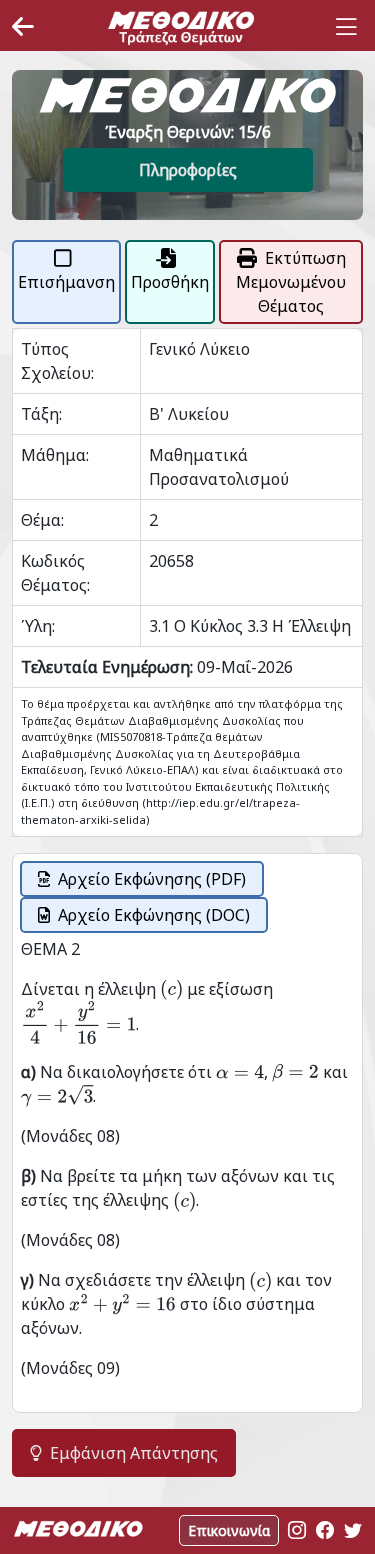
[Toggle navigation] (346, 27)
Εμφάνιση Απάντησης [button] (134, 1453)
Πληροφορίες (188, 170)
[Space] (181, 27)
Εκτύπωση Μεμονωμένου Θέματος (291, 282)
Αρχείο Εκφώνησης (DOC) (154, 915)
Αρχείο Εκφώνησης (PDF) (152, 879)
